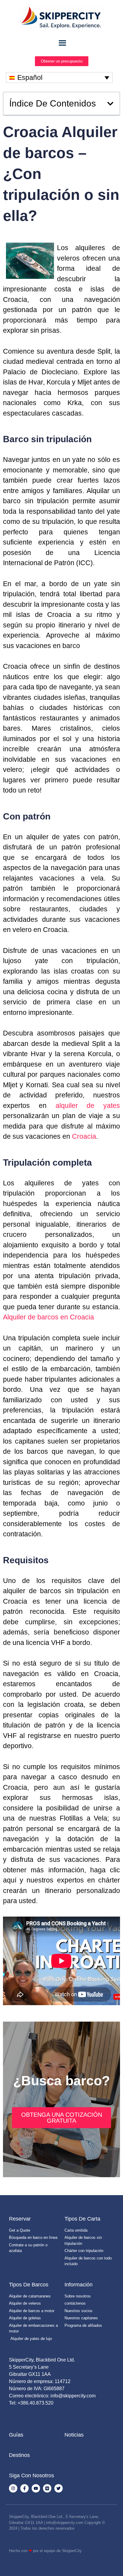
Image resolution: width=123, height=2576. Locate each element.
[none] (59, 77)
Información (79, 2285)
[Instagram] (13, 2488)
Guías (16, 2435)
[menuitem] (59, 77)
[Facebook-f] (24, 2488)
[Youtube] (36, 2488)
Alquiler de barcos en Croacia (49, 1317)
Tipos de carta (82, 2219)
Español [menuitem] (30, 77)
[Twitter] (59, 2488)
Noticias (74, 2435)
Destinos (19, 2455)
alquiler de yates (88, 1105)
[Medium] (47, 2488)
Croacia (84, 1136)
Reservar (20, 2219)
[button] (110, 104)
